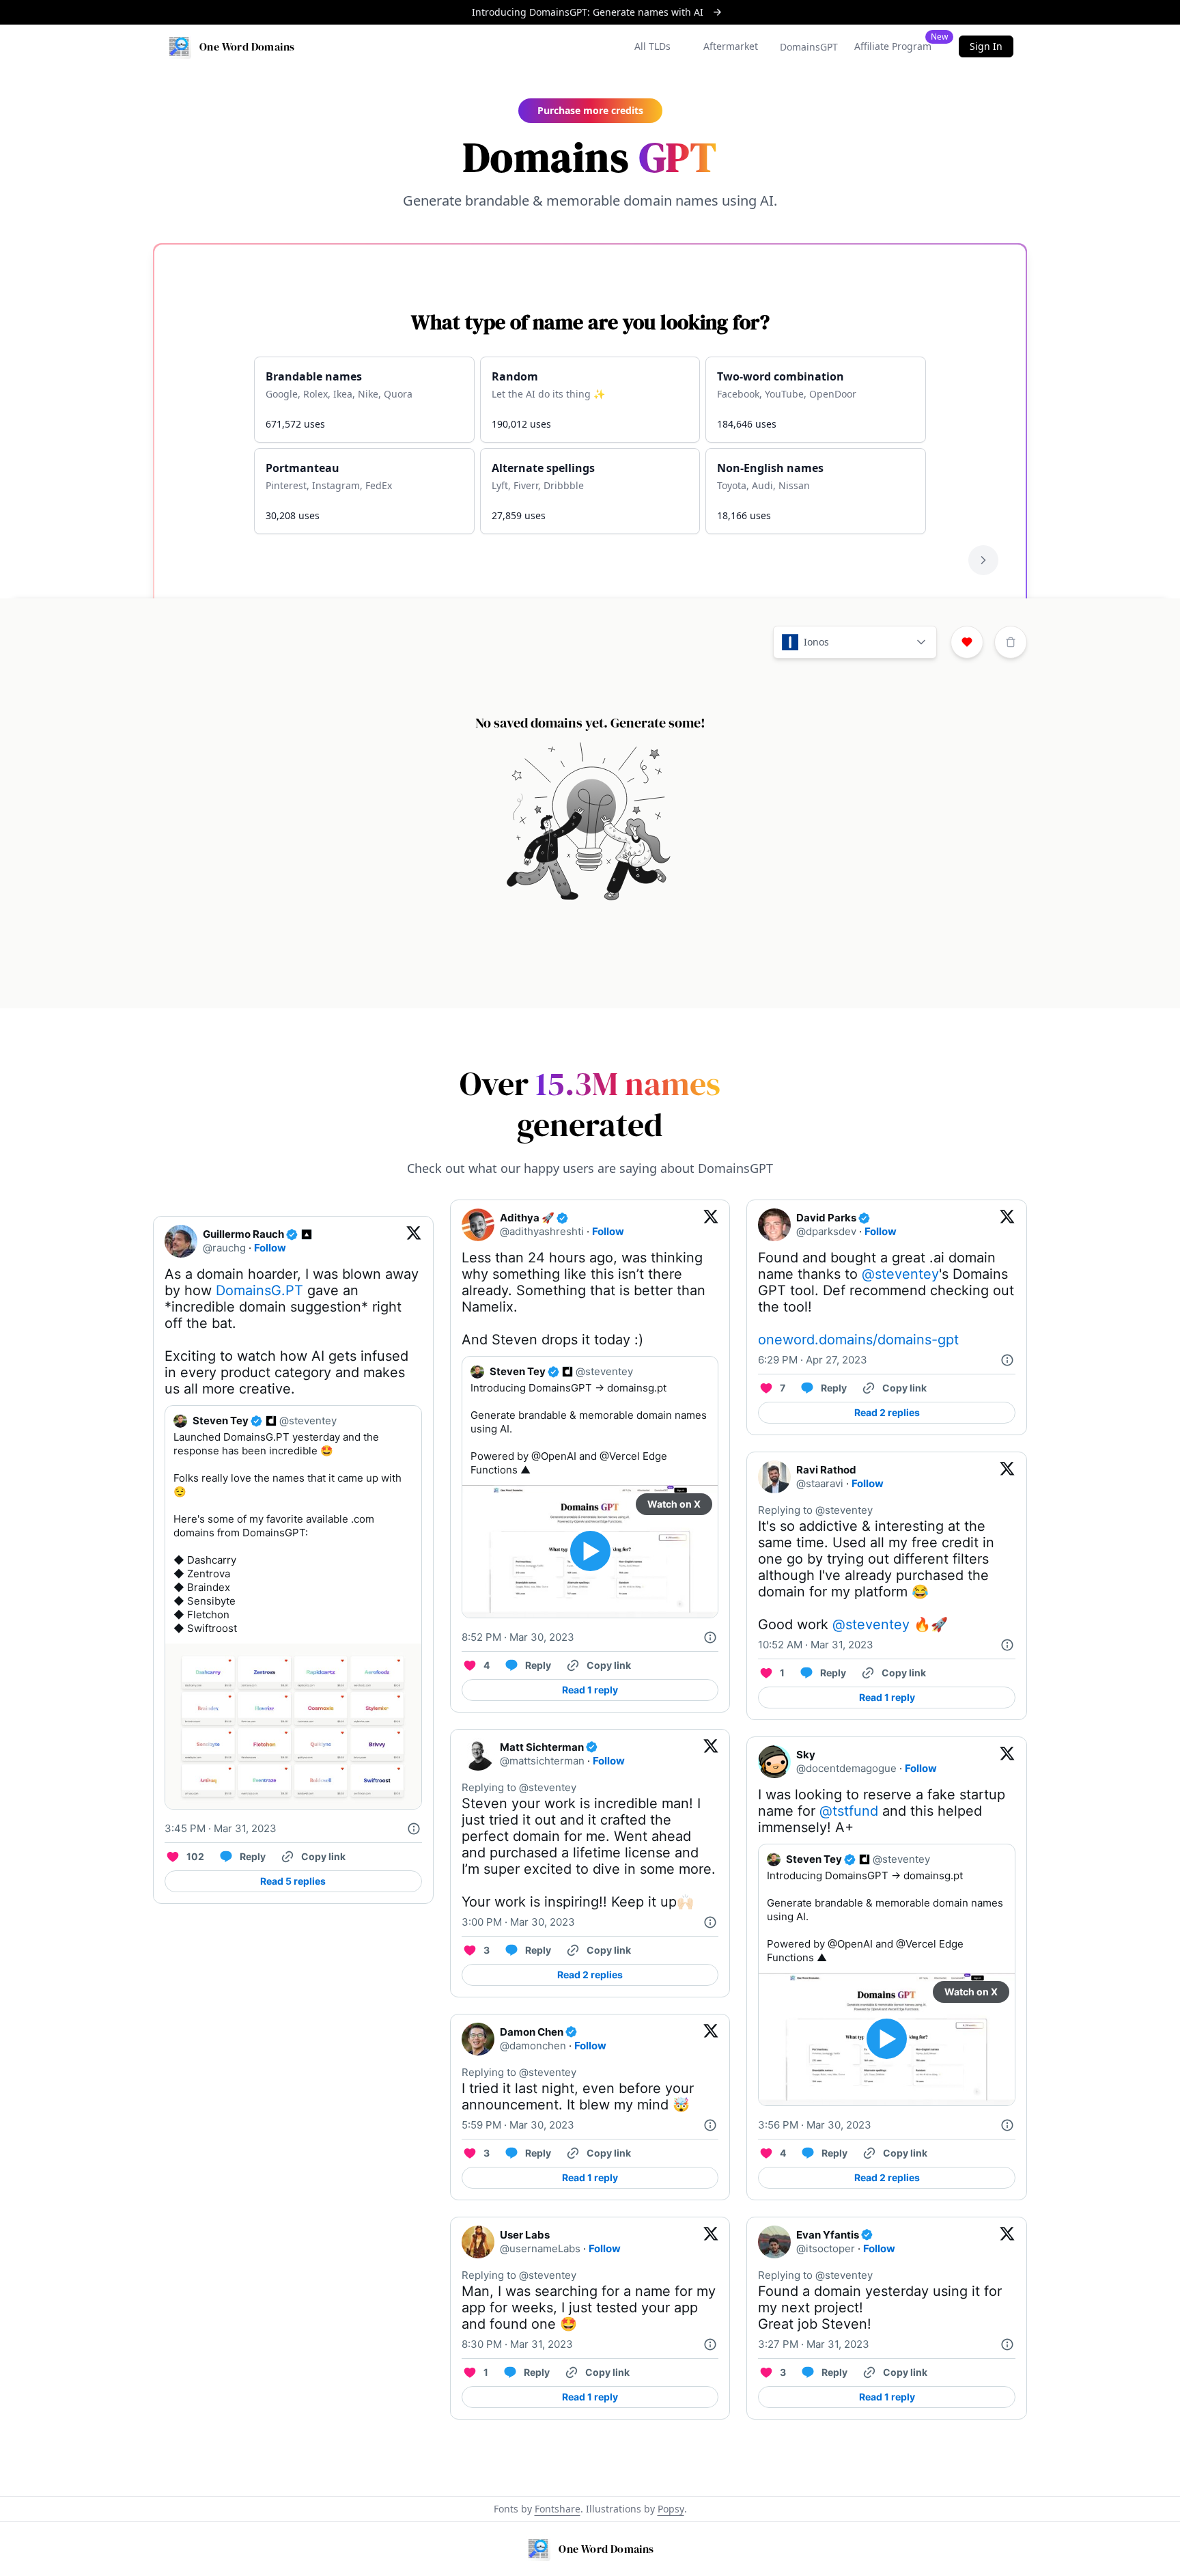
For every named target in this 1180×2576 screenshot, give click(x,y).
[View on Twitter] (414, 1241)
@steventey (900, 1274)
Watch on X (674, 1504)
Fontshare (558, 2509)
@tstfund (849, 1811)
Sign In (986, 46)
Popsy (671, 2509)
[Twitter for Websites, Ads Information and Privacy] (414, 1829)
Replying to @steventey (519, 1787)
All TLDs (652, 46)
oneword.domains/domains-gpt (858, 1340)
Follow (270, 1248)
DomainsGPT (809, 47)
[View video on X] (590, 1551)
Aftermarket (731, 46)
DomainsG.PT (259, 1290)
